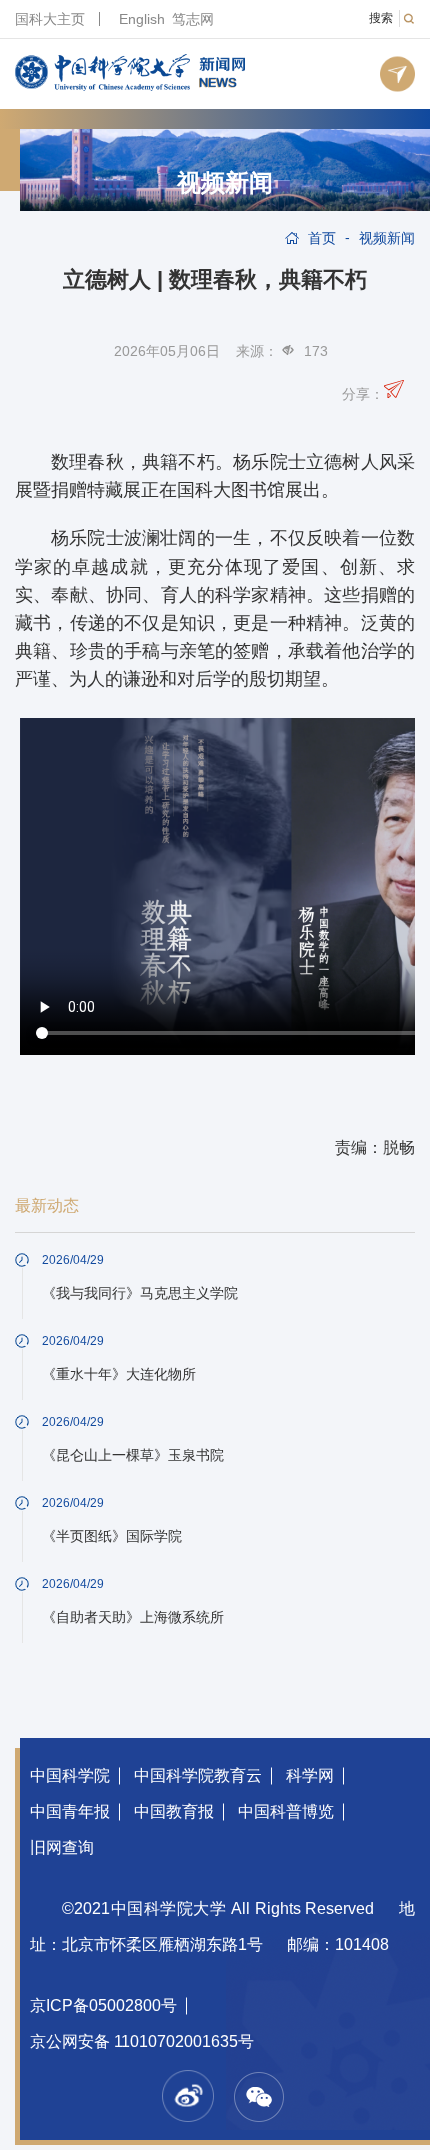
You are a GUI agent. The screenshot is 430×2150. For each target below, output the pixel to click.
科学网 (310, 1775)
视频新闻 (225, 183)
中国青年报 (70, 1811)
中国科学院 (70, 1775)
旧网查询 (62, 1847)
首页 (322, 238)
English (142, 19)
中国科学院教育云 (198, 1775)
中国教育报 (174, 1811)
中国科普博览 (286, 1811)
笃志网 (193, 19)
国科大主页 (50, 19)
